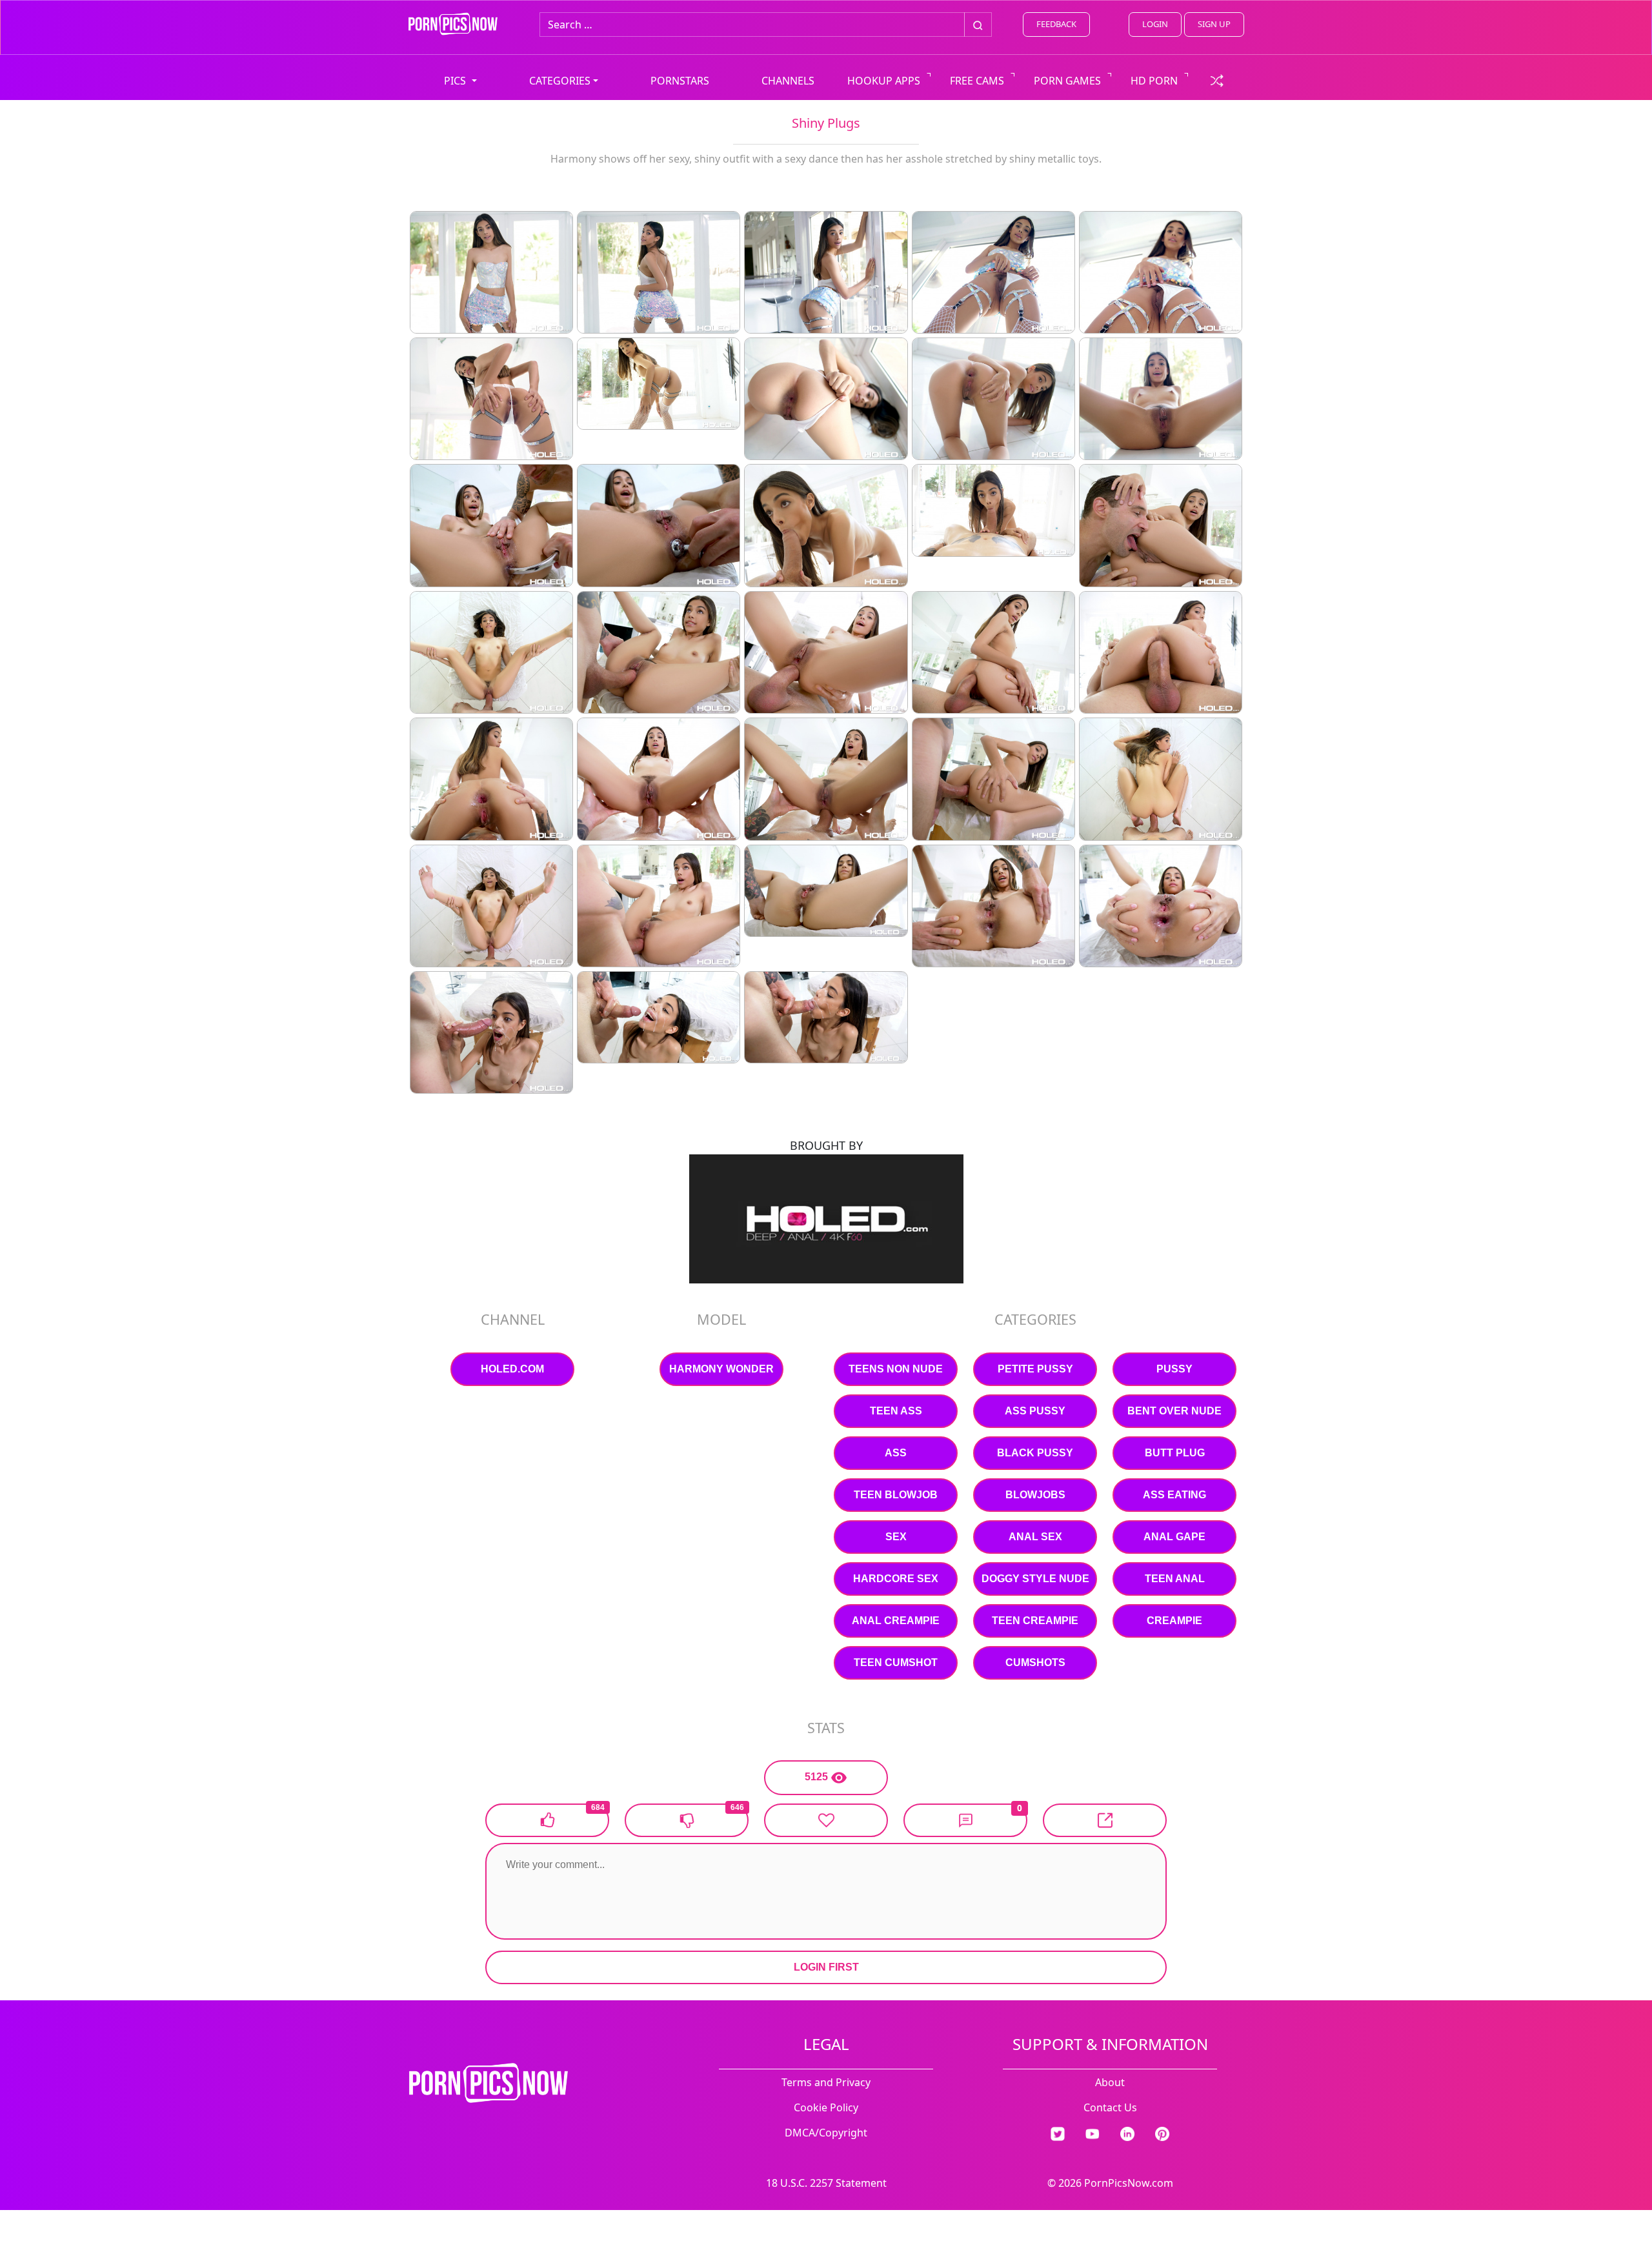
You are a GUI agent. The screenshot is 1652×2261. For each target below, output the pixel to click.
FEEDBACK (1056, 24)
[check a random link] (1217, 79)
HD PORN (1154, 81)
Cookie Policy (826, 2107)
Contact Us (1110, 2107)
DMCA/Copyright (826, 2133)
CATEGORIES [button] (560, 81)
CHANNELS (788, 81)
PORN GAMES (1067, 81)
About (1110, 2082)
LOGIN (1155, 24)
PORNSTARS (680, 81)
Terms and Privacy (826, 2082)
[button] (965, 1820)
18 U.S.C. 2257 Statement (826, 2183)
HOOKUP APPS (884, 81)
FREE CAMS (977, 81)
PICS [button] (456, 81)
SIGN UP (1214, 24)
